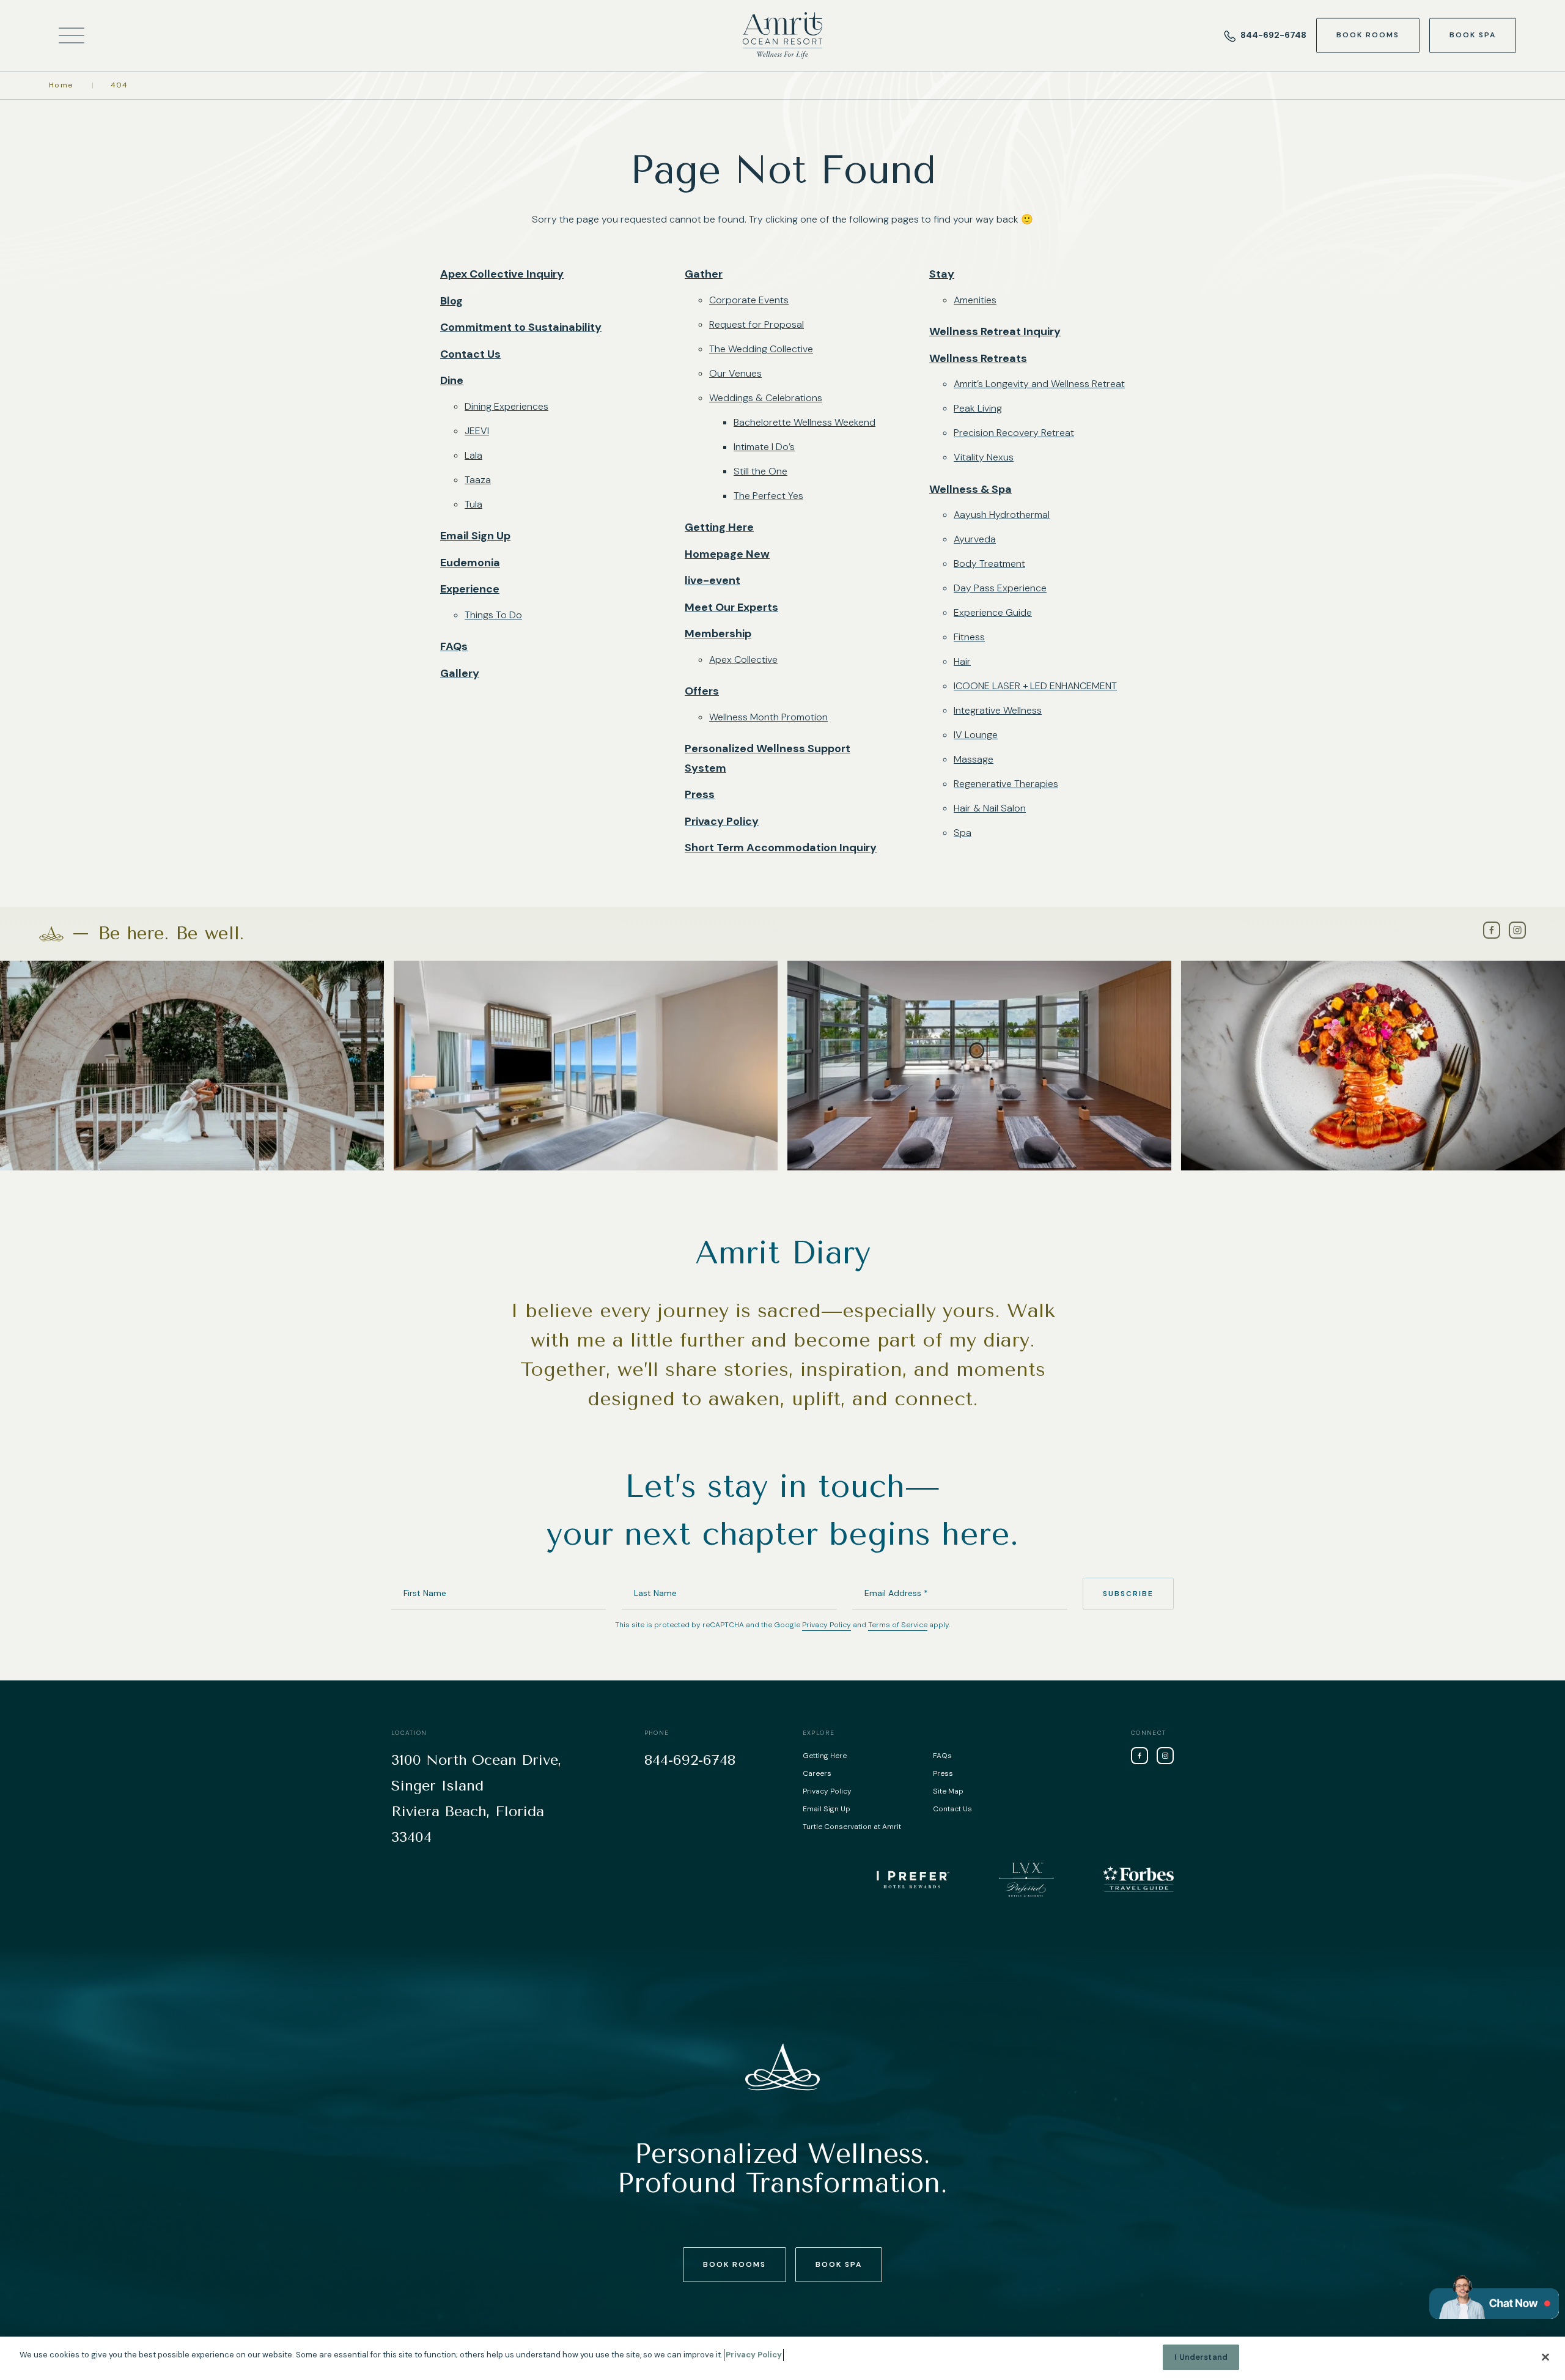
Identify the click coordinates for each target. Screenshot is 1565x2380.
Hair (962, 661)
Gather (704, 274)
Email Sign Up (475, 536)
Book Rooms (1368, 35)
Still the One (760, 471)
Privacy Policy (722, 821)
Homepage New (727, 554)
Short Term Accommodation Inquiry (781, 848)
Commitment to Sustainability (521, 327)
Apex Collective (743, 660)
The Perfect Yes (768, 496)
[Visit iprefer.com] (913, 1879)
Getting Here (719, 527)
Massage (974, 759)
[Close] (1545, 2357)
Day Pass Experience (1000, 588)
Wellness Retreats (978, 358)
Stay (942, 274)
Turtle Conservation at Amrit (852, 1827)
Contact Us (470, 354)
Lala (473, 455)
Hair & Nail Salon (990, 808)
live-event (713, 580)
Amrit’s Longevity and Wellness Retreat (1039, 384)
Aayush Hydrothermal (1002, 515)
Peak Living (978, 408)
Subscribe (1128, 1594)
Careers (817, 1773)
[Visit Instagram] (1517, 930)
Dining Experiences (506, 406)
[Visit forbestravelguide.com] (1138, 1879)
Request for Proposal (757, 324)
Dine (452, 380)
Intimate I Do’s (764, 447)
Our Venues (735, 373)
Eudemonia (470, 563)
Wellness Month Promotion (768, 717)
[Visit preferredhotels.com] (1026, 1879)
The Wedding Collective (761, 349)
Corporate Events (749, 300)
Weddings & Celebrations (766, 398)
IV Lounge (976, 735)
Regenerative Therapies (1006, 784)
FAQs (454, 646)
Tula (473, 504)
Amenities (975, 300)
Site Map (948, 1791)
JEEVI (477, 431)
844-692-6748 (1273, 35)
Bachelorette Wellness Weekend (805, 422)
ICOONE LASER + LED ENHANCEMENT (1035, 686)
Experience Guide (993, 612)
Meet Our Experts (731, 607)
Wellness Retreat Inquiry (995, 331)
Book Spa (1473, 35)
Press (700, 794)
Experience (470, 589)
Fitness (969, 637)
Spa (963, 833)
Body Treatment (989, 564)
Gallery (460, 673)
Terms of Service (898, 1625)
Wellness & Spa (970, 489)
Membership (718, 634)
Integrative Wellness (998, 710)
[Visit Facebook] (1492, 930)
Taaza (478, 480)
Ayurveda (975, 539)
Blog (451, 301)
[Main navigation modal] (72, 36)
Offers (702, 691)
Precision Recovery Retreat (1014, 433)
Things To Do (493, 615)
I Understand (1201, 2357)
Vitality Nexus (984, 457)
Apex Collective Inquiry (502, 274)
